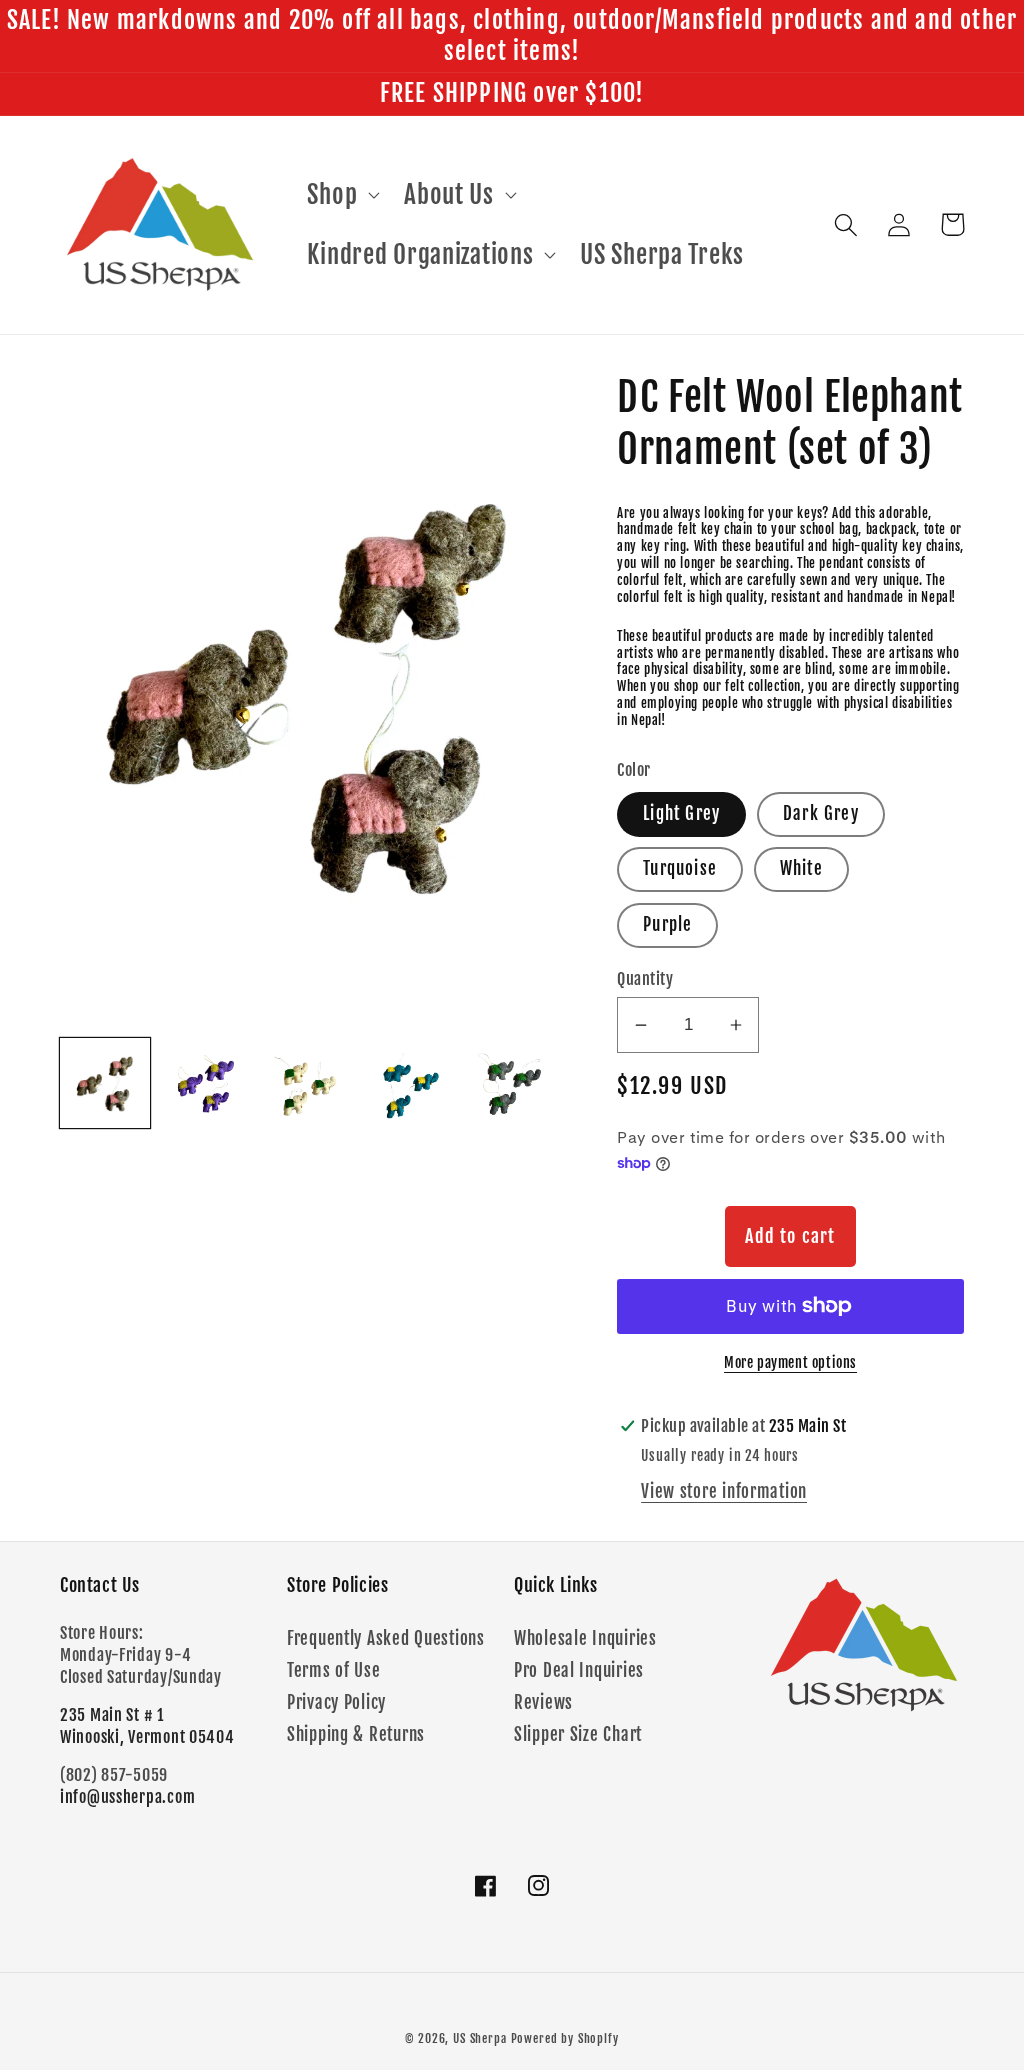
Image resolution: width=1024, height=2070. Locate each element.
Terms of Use (334, 1670)
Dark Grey (821, 813)
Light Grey (681, 813)
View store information (724, 1491)
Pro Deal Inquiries (579, 1670)
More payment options (790, 1362)
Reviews (543, 1702)
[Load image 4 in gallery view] (411, 1083)
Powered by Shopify (565, 2038)
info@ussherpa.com (127, 1797)
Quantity (645, 979)
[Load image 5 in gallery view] (512, 1083)
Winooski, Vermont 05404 (147, 1737)
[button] (341, 195)
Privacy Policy (336, 1702)
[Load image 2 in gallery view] (207, 1083)
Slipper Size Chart (578, 1734)
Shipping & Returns (356, 1734)
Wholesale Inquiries (585, 1638)
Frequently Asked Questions (386, 1638)
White (801, 868)
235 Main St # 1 (112, 1715)
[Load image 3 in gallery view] (309, 1083)
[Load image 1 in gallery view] (105, 1083)
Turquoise (680, 868)
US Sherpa (480, 2038)
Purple (667, 924)
